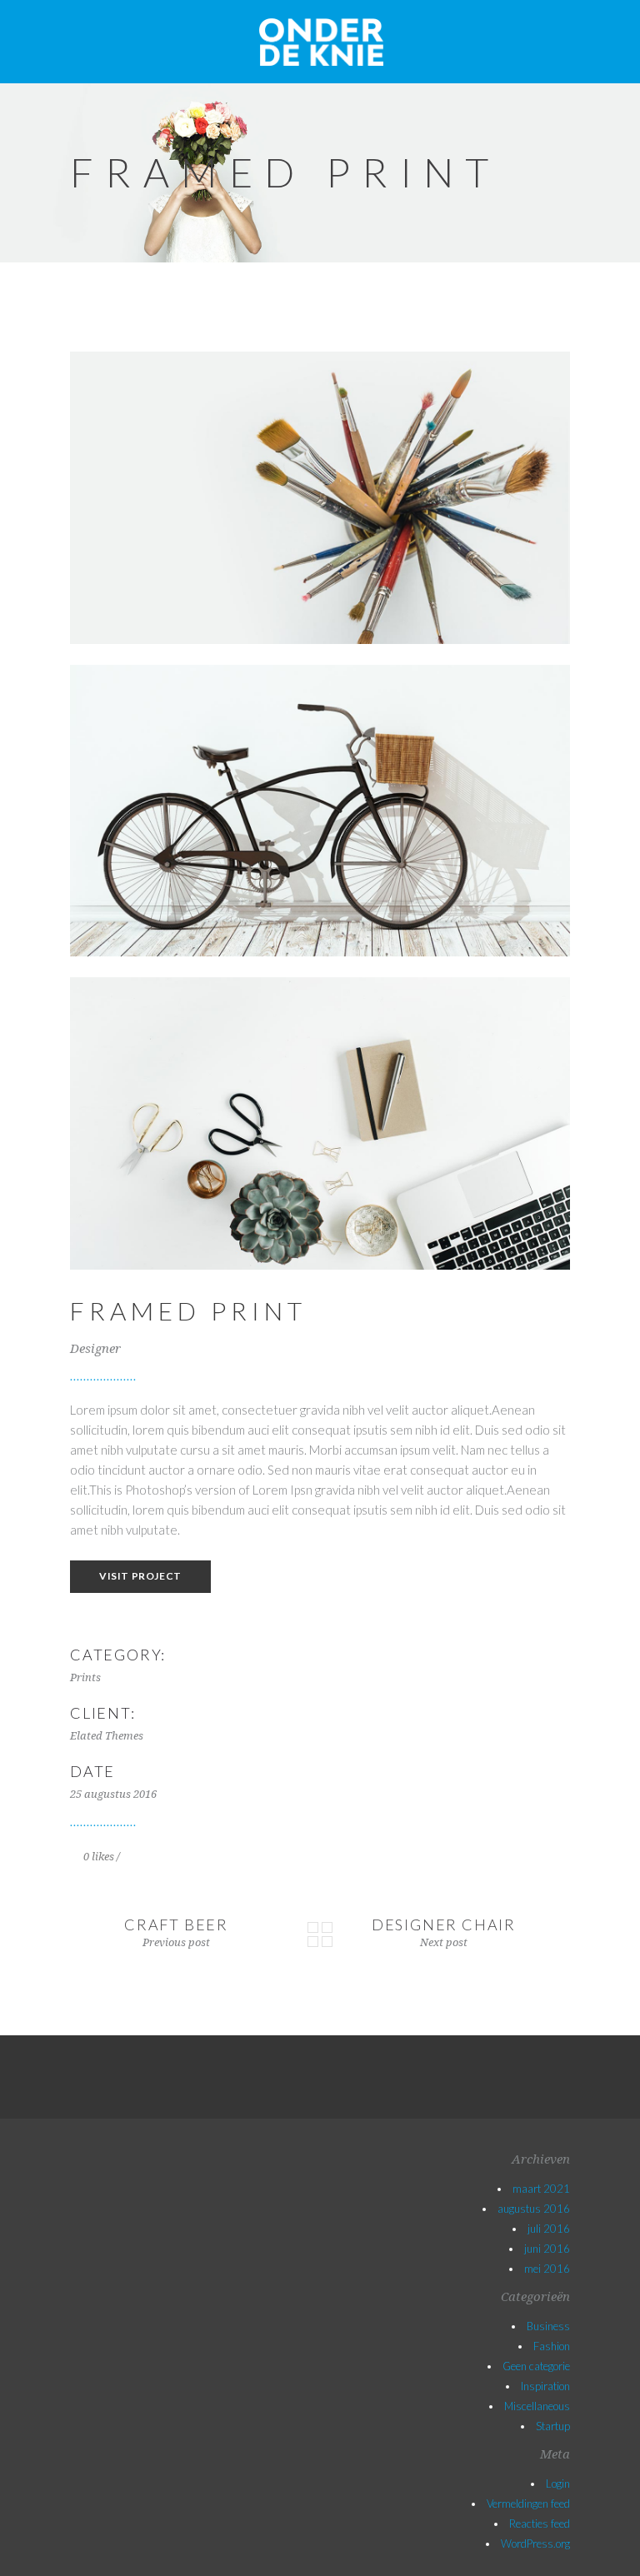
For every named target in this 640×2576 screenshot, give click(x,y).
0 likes (97, 1857)
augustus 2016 (534, 2209)
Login (558, 2484)
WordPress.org (535, 2544)
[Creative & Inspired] (320, 1123)
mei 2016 (547, 2269)
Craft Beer (176, 1925)
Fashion (552, 2346)
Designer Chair (444, 1925)
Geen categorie (536, 2366)
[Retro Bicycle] (320, 811)
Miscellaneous (537, 2406)
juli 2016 (549, 2229)
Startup (553, 2426)
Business (548, 2326)
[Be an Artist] (320, 498)
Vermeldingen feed (528, 2504)
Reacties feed (540, 2524)
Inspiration (545, 2386)
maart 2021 (541, 2189)
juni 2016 (547, 2249)
